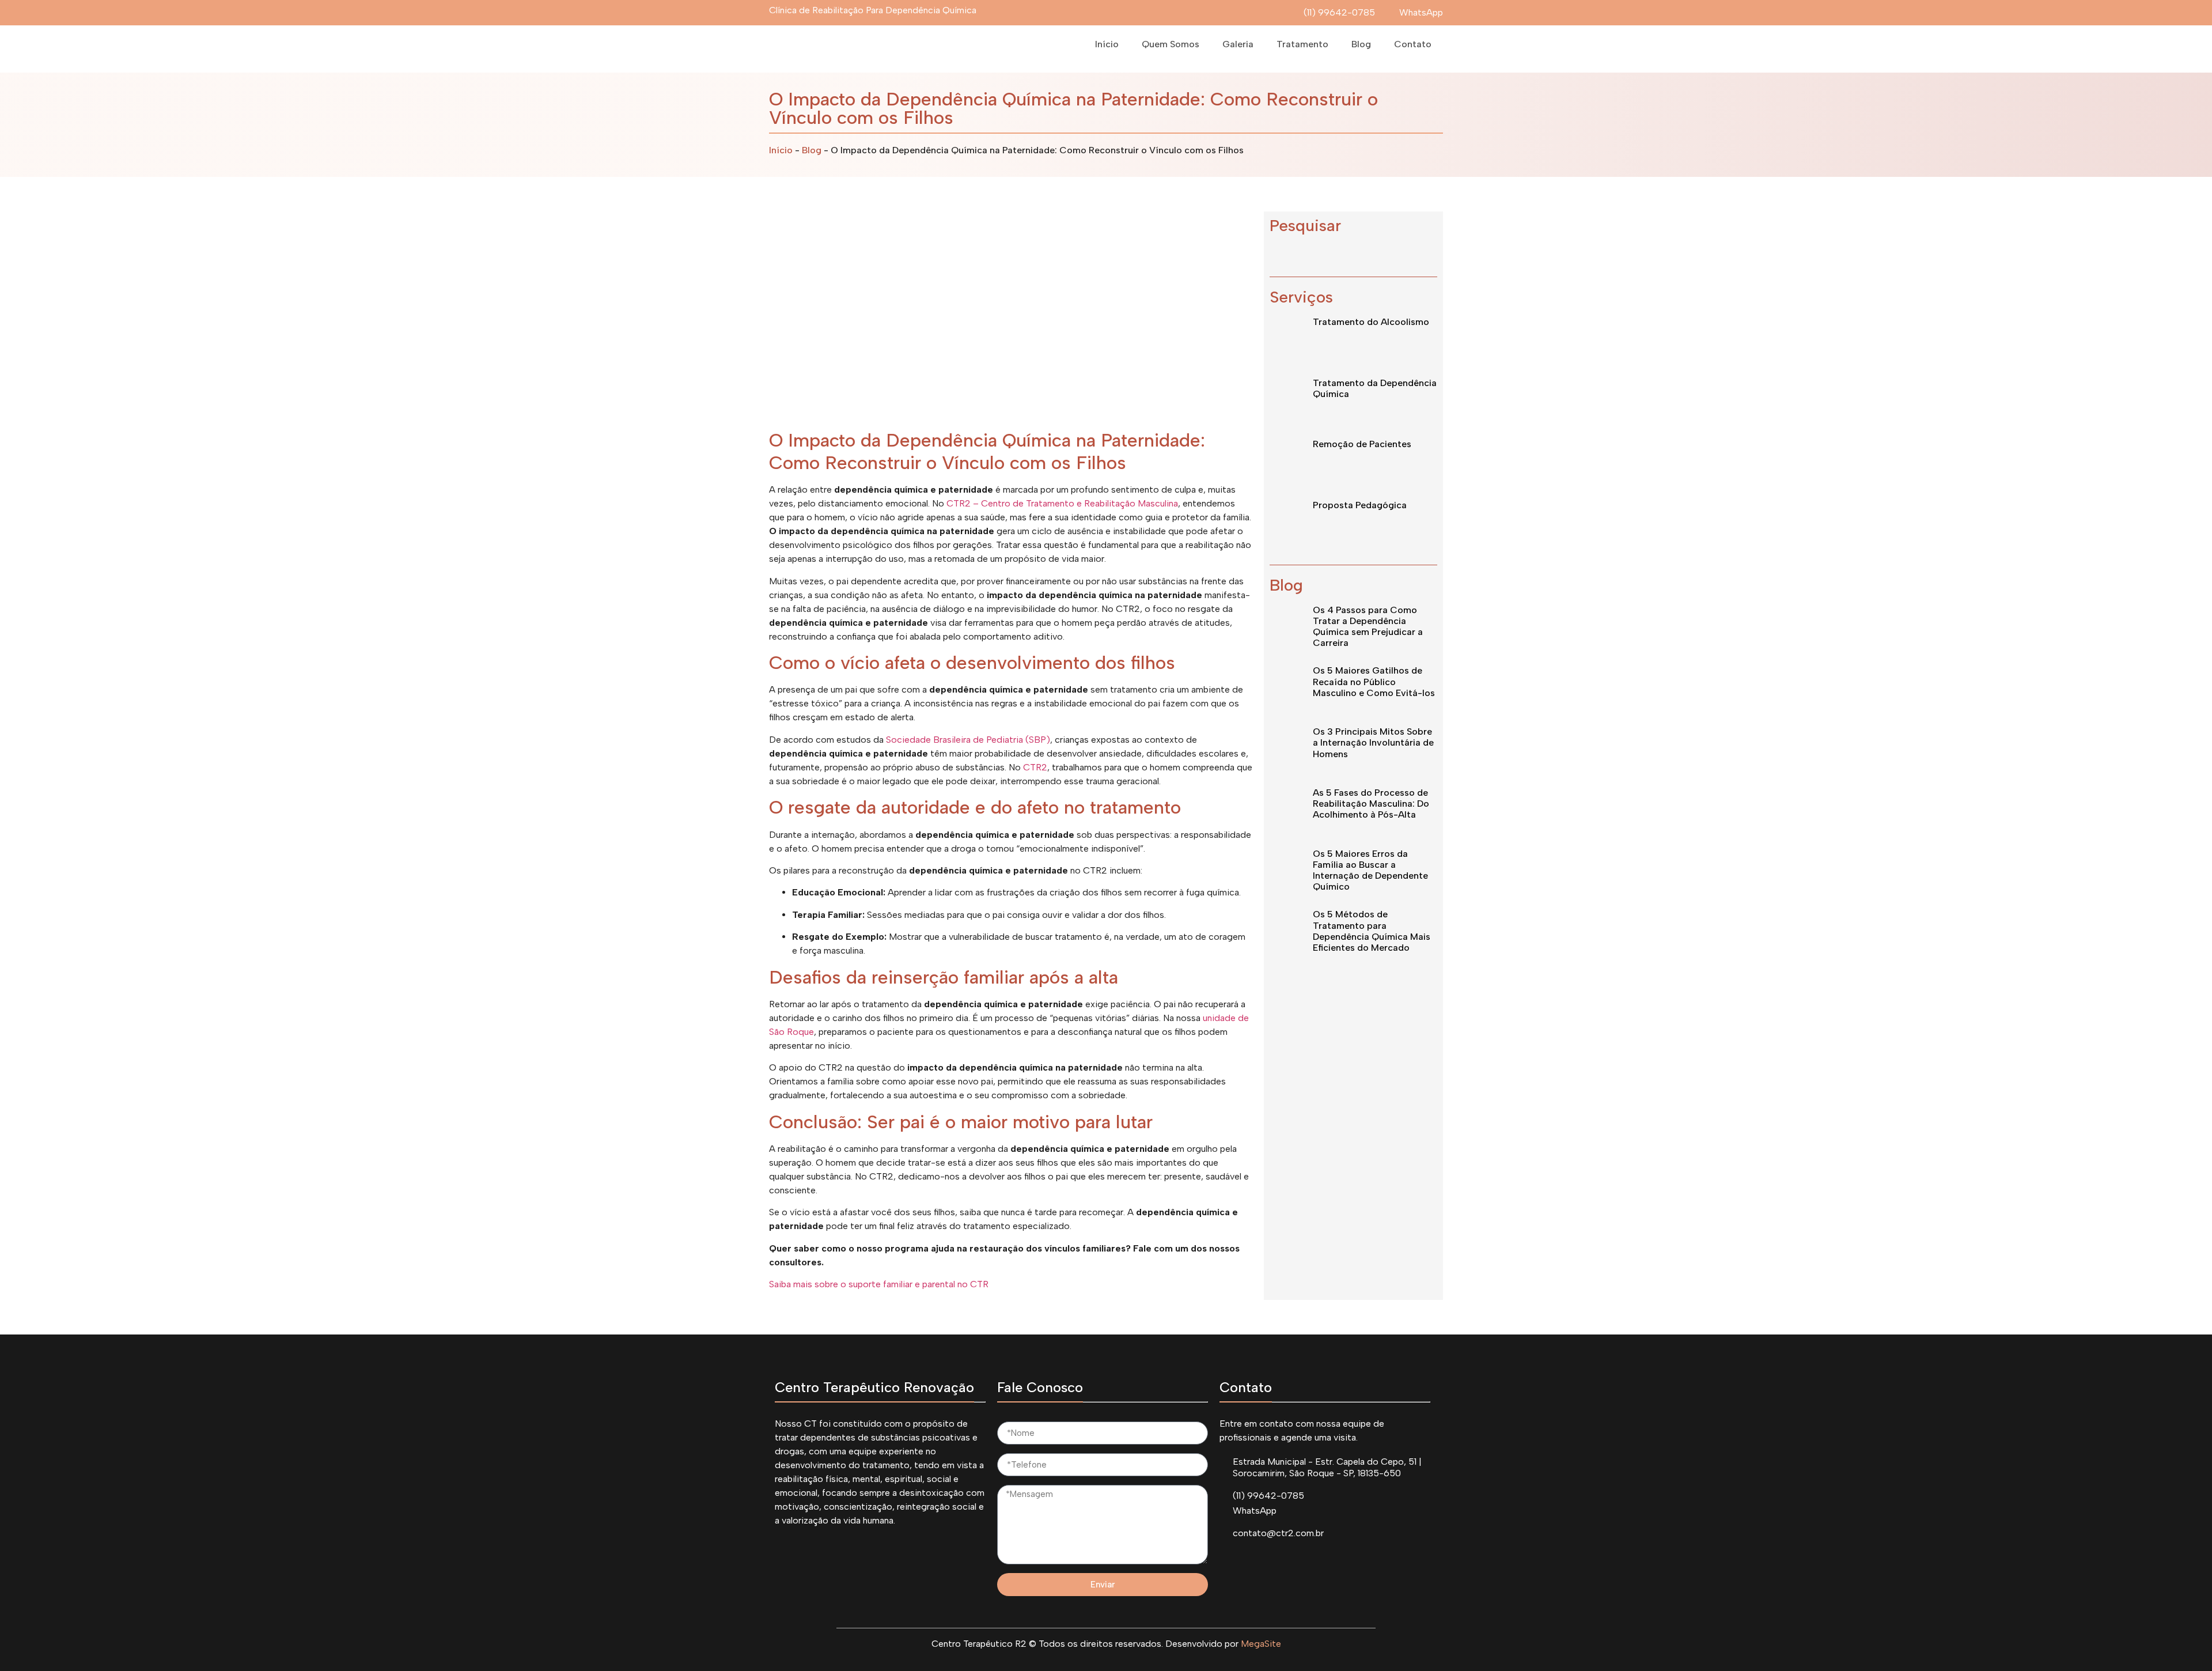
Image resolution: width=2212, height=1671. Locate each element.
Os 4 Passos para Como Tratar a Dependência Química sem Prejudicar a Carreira (1368, 627)
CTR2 (1035, 767)
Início (1107, 44)
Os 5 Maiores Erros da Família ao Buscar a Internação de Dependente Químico (1370, 870)
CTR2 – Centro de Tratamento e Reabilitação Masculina (1062, 503)
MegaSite (1261, 1644)
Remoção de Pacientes (1362, 444)
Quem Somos (1171, 44)
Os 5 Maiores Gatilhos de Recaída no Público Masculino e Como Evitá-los (1374, 681)
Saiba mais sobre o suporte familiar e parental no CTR (879, 1284)
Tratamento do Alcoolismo (1371, 322)
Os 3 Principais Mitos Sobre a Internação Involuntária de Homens (1373, 742)
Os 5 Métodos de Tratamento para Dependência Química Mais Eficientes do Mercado (1372, 931)
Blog (1361, 44)
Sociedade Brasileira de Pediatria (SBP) (968, 740)
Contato (1413, 44)
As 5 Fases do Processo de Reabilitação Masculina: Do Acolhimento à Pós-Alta (1371, 804)
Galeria (1238, 44)
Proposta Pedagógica (1360, 505)
